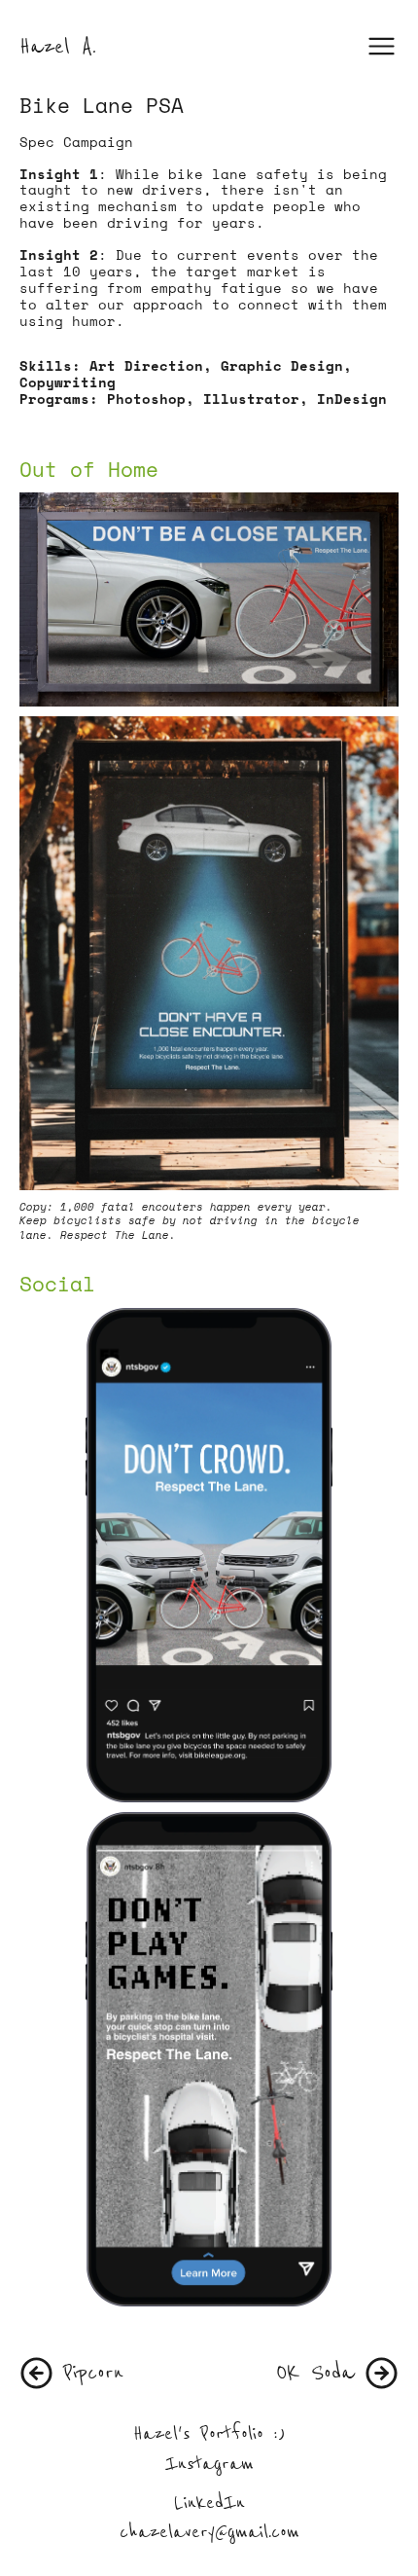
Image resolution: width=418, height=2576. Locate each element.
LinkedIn (209, 2503)
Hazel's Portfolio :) (209, 2433)
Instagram (209, 2464)
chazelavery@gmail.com (209, 2532)
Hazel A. (58, 46)
